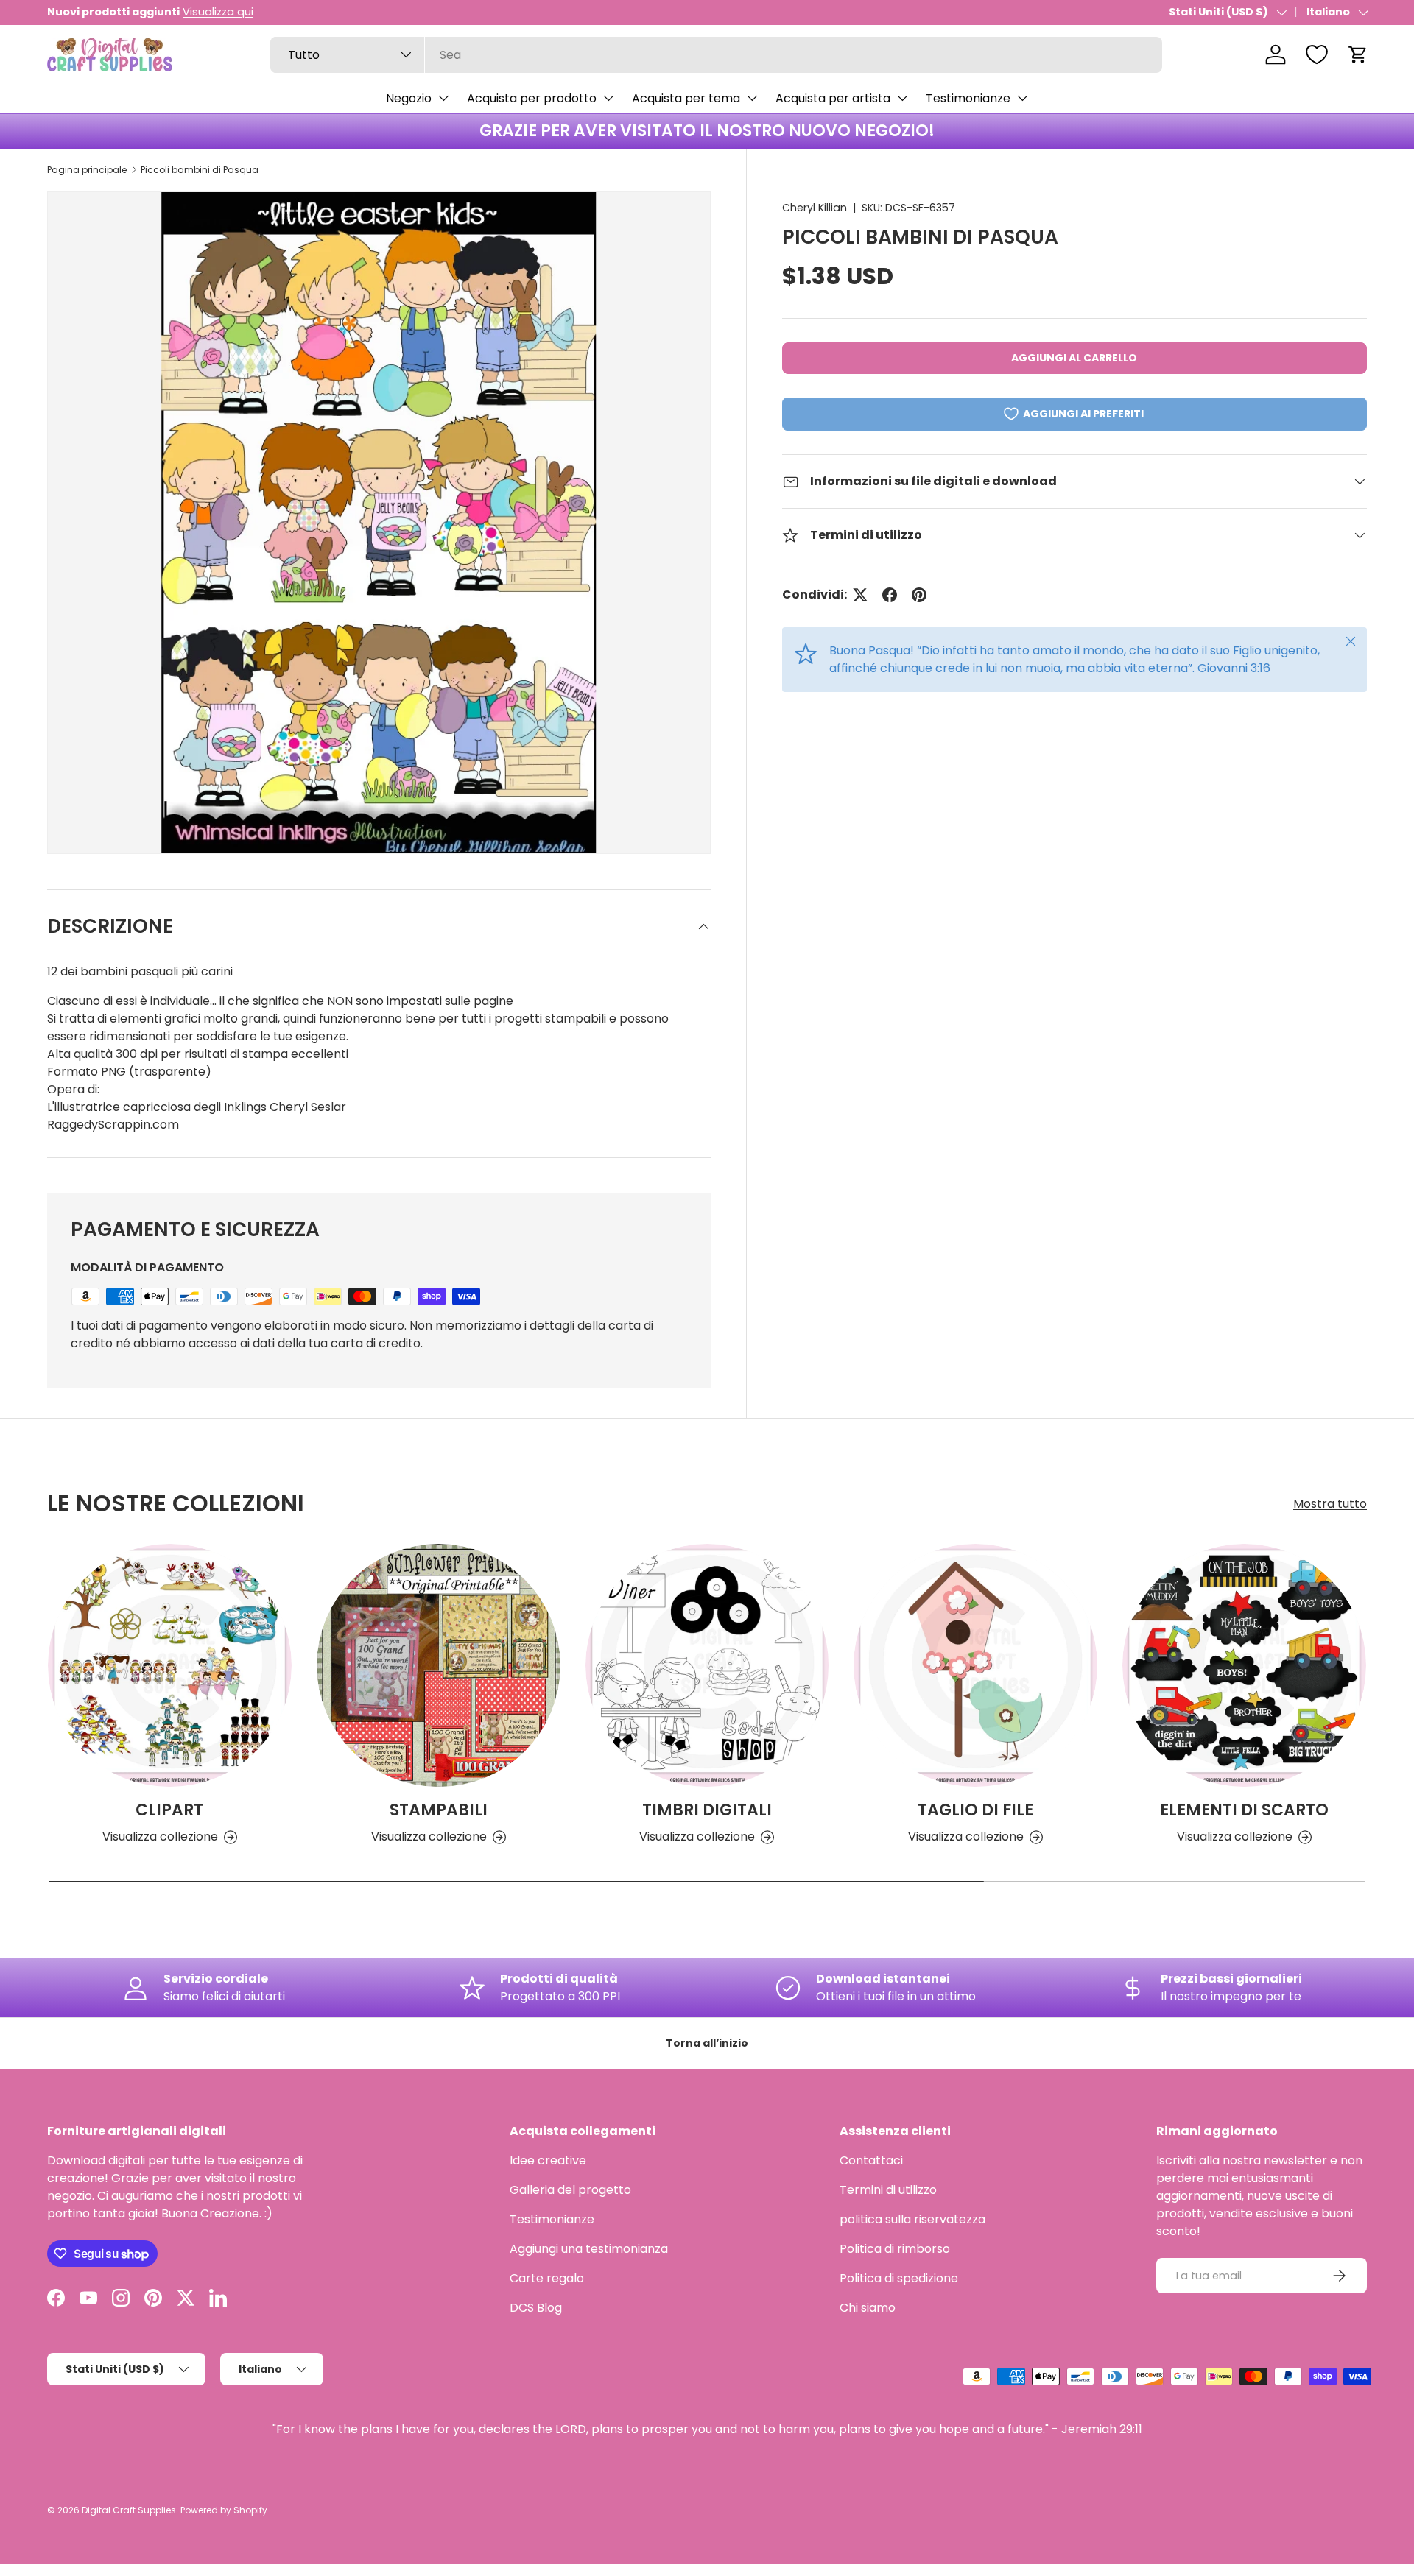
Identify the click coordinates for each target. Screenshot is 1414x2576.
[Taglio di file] (975, 1666)
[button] (1358, 54)
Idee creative (548, 2160)
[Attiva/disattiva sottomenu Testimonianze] (1022, 98)
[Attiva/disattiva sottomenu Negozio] (443, 98)
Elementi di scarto (1244, 1810)
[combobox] (716, 55)
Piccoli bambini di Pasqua (200, 170)
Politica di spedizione (899, 2278)
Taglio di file (975, 1810)
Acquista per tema (686, 98)
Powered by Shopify (224, 2510)
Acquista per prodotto (532, 98)
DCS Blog (536, 2308)
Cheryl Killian (815, 208)
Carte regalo (547, 2278)
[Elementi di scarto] (1244, 1666)
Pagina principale (87, 170)
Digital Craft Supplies (129, 2510)
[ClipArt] (170, 1666)
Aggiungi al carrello (1074, 358)
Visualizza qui (218, 12)
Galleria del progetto (570, 2190)
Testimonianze (968, 98)
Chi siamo (868, 2308)
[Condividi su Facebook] (890, 595)
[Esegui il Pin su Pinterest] (919, 595)
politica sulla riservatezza (912, 2219)
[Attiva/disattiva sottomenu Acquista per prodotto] (608, 98)
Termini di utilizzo (888, 2190)
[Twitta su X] (860, 595)
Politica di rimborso (895, 2249)
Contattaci (871, 2160)
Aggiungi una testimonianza (589, 2249)
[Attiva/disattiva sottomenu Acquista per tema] (752, 98)
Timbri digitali (707, 1810)
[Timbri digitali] (707, 1666)
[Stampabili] (439, 1666)
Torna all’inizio (707, 2043)
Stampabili (439, 1810)
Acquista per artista (833, 98)
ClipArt (169, 1810)
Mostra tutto (1330, 1504)
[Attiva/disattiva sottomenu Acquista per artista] (902, 98)
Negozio (409, 98)
